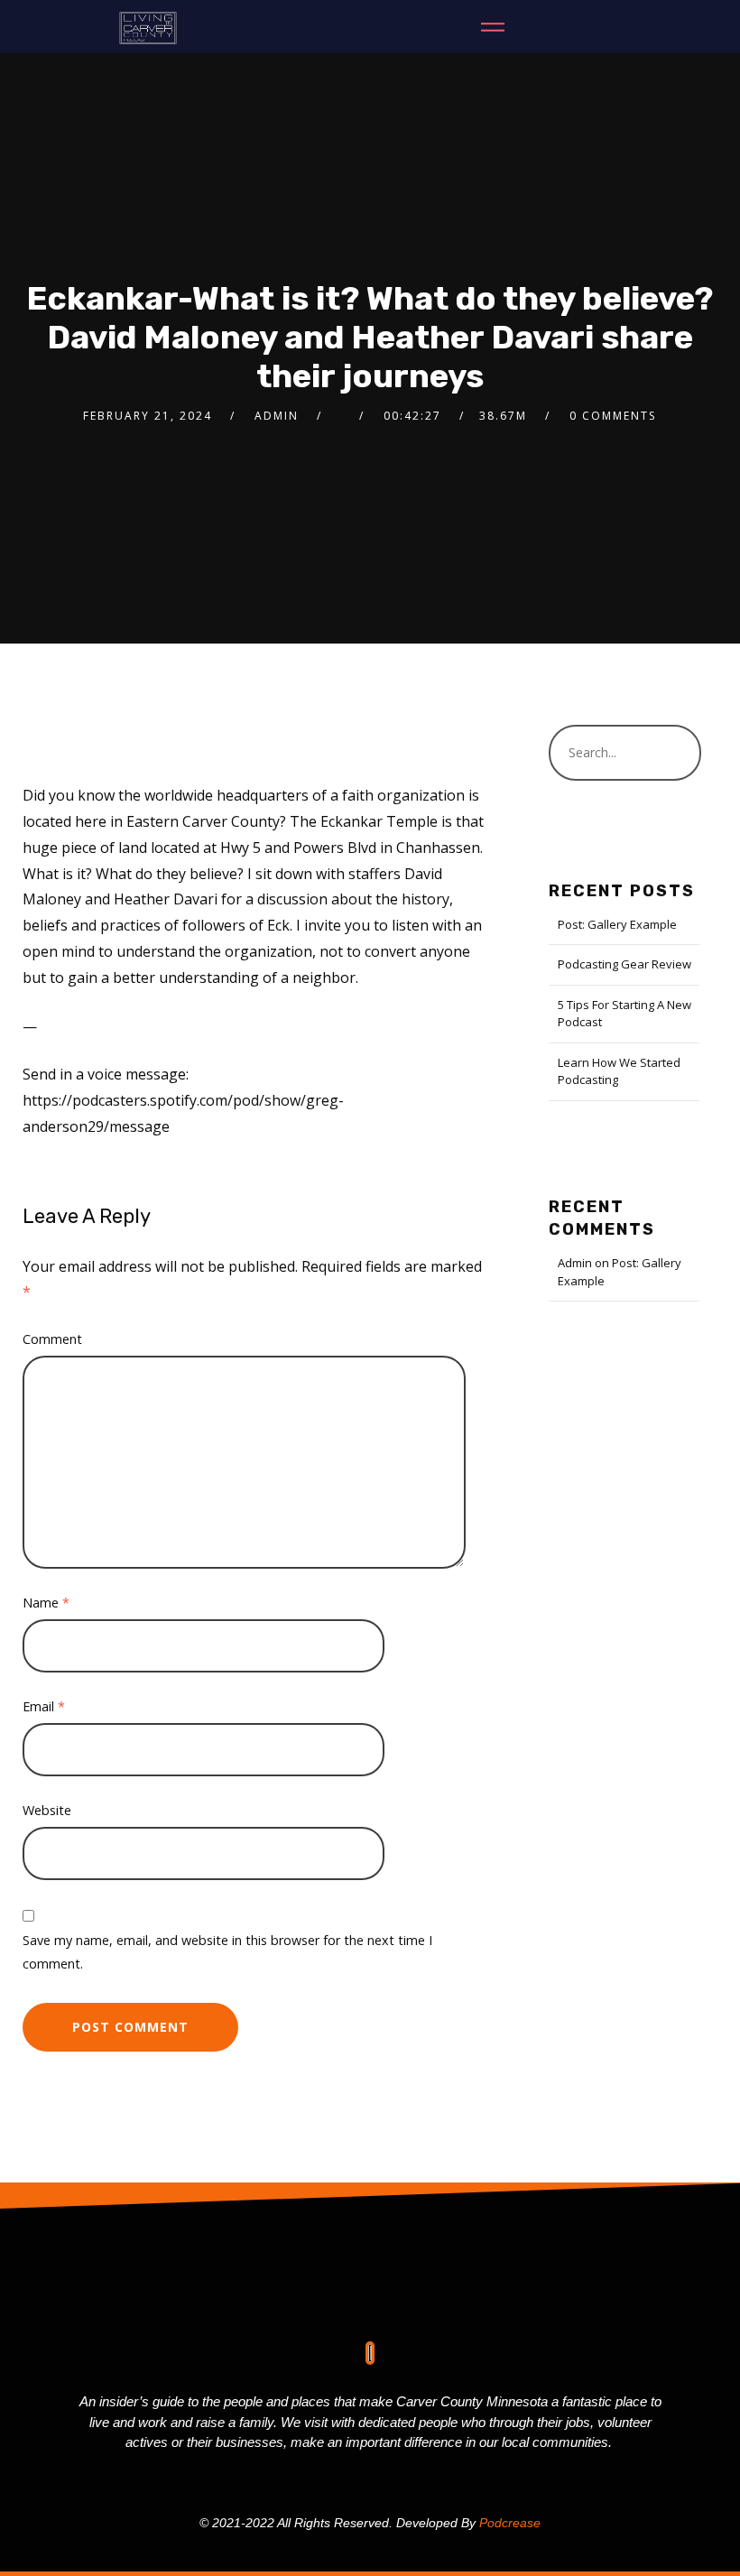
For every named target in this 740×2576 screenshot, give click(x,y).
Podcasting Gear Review (624, 964)
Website (47, 1810)
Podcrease (510, 2523)
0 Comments (613, 416)
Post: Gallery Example (617, 924)
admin (277, 416)
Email (44, 1706)
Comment (52, 1339)
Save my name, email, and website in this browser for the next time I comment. (227, 1952)
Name (46, 1603)
